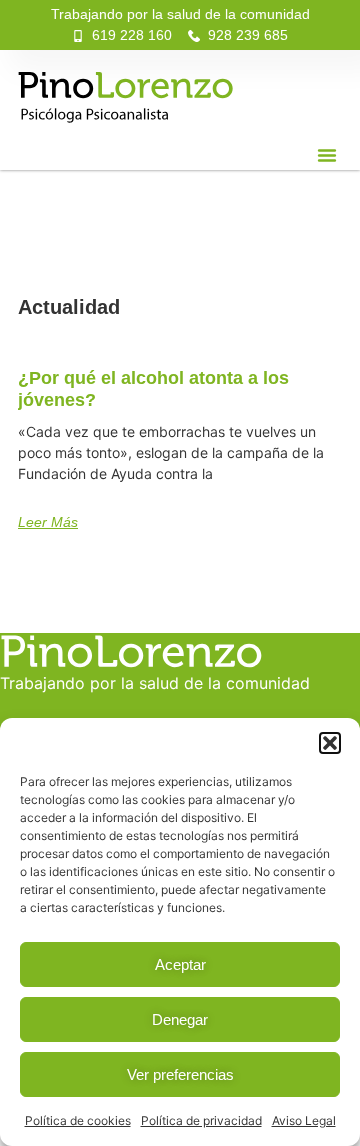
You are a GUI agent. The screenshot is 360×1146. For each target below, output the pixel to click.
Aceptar (180, 964)
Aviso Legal (304, 1120)
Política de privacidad (201, 1120)
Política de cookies (78, 1120)
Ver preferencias (180, 1074)
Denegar (180, 1019)
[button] (330, 743)
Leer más (48, 522)
